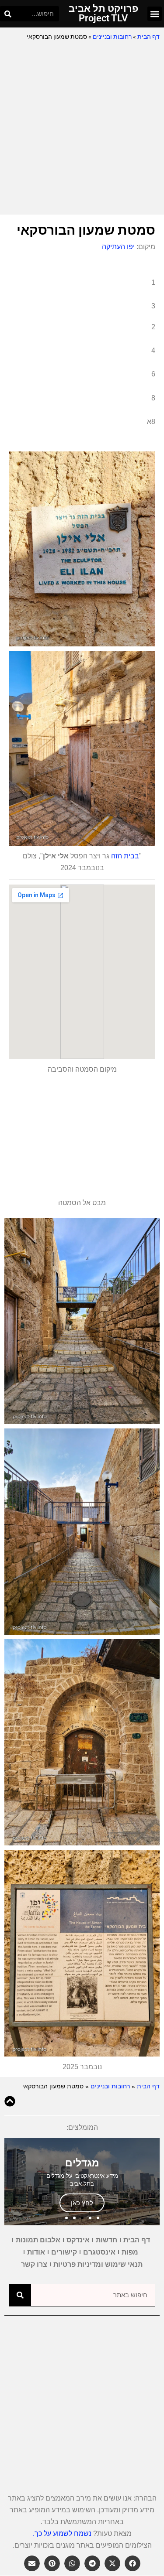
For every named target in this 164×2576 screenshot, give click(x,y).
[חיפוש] (8, 14)
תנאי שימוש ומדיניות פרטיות (98, 2264)
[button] (155, 14)
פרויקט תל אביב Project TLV (103, 13)
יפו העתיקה (118, 247)
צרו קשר (34, 2264)
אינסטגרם (99, 2252)
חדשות (106, 2240)
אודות (36, 2252)
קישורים (64, 2252)
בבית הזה (125, 856)
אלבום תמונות (38, 2240)
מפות (130, 2252)
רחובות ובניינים (112, 37)
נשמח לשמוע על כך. (62, 2533)
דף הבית (148, 37)
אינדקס (78, 2240)
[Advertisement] (82, 128)
